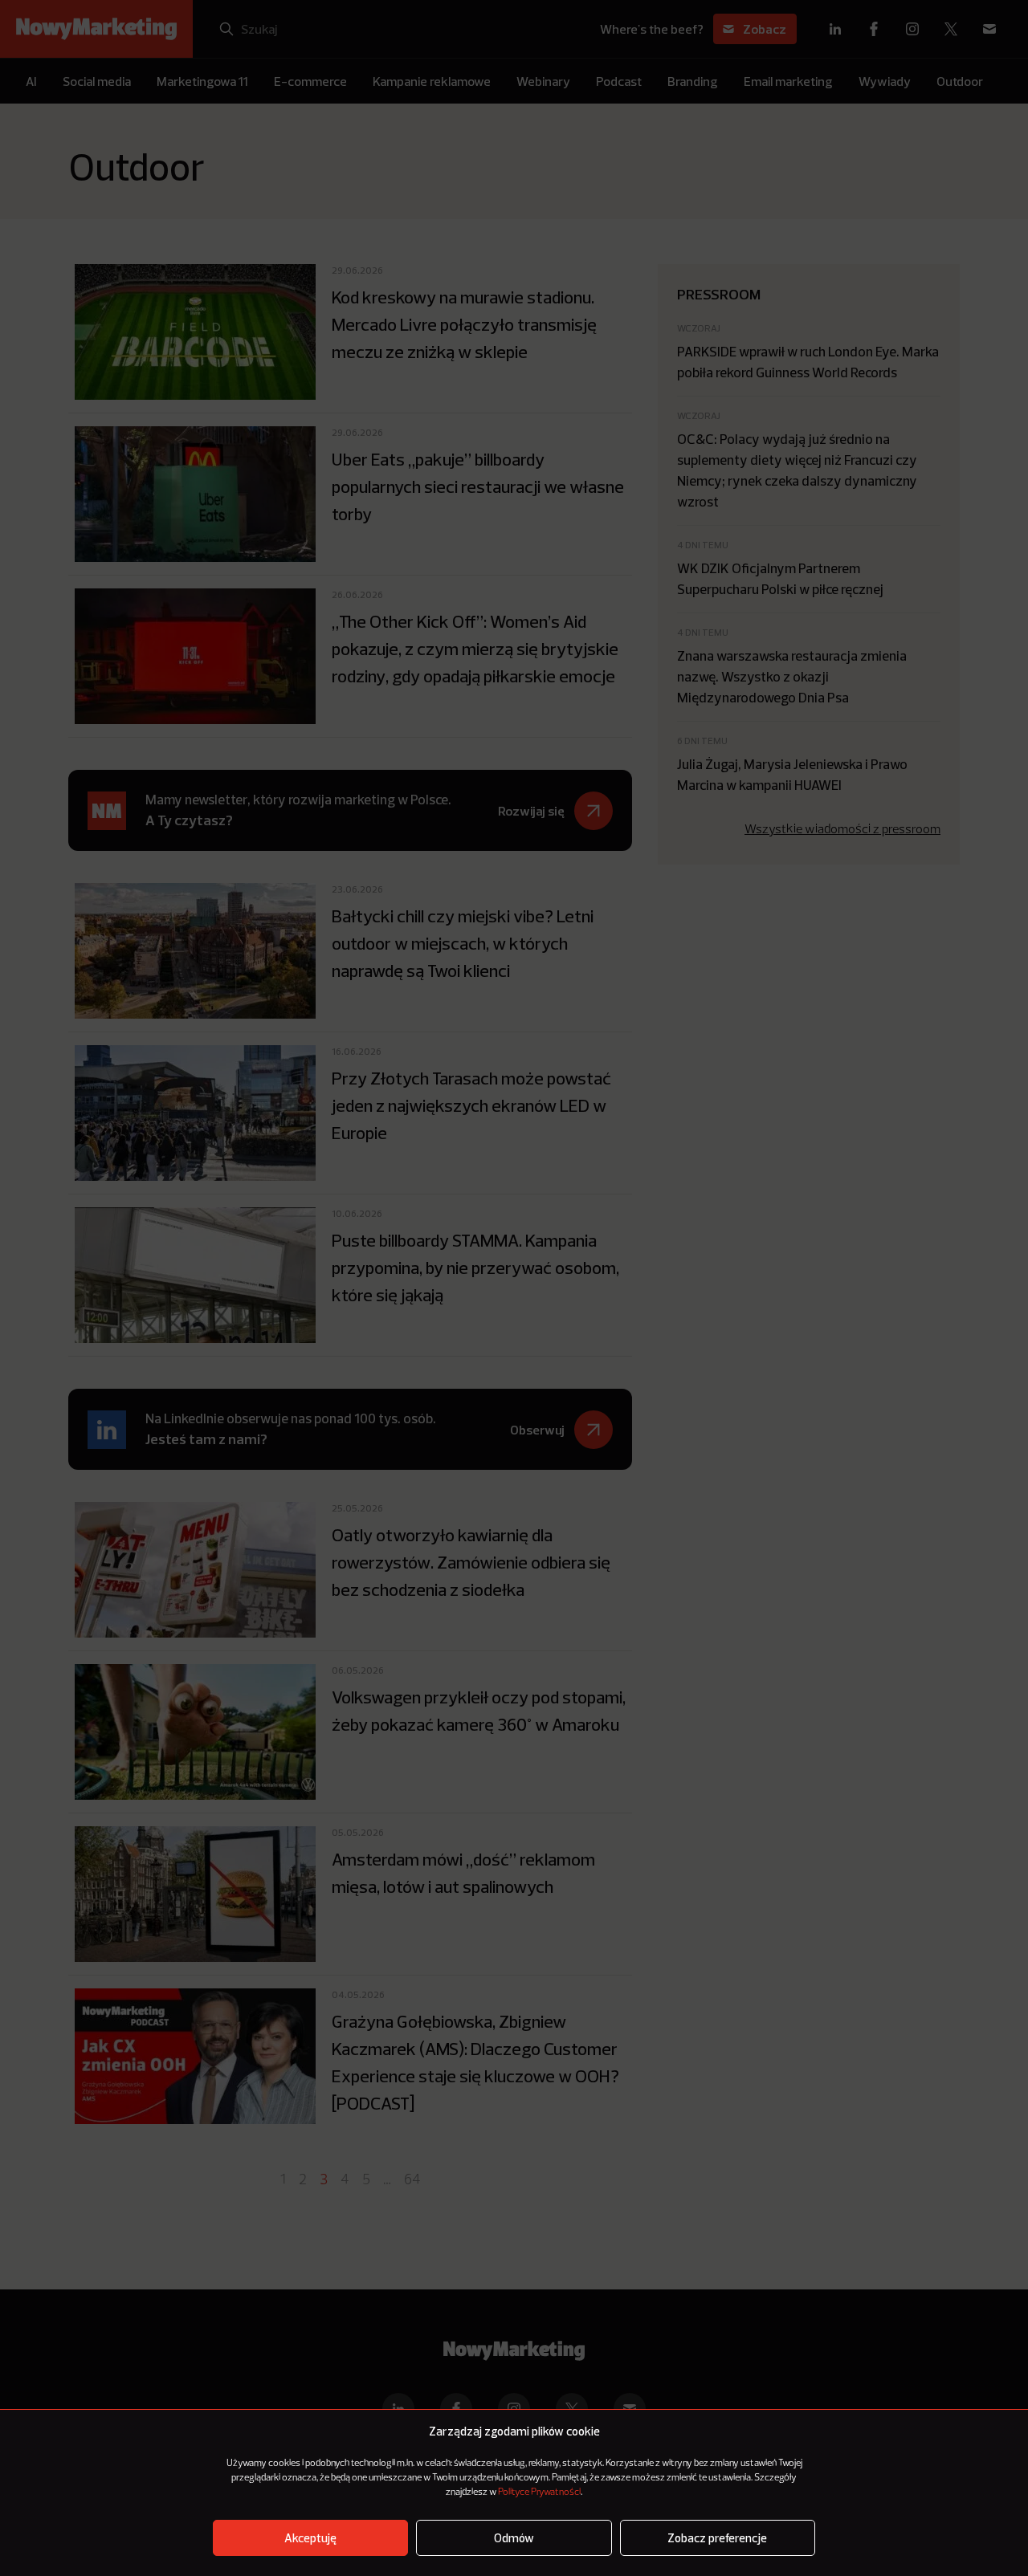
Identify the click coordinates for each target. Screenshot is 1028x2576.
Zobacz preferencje (717, 2538)
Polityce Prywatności (539, 2493)
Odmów (514, 2538)
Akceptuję (310, 2538)
